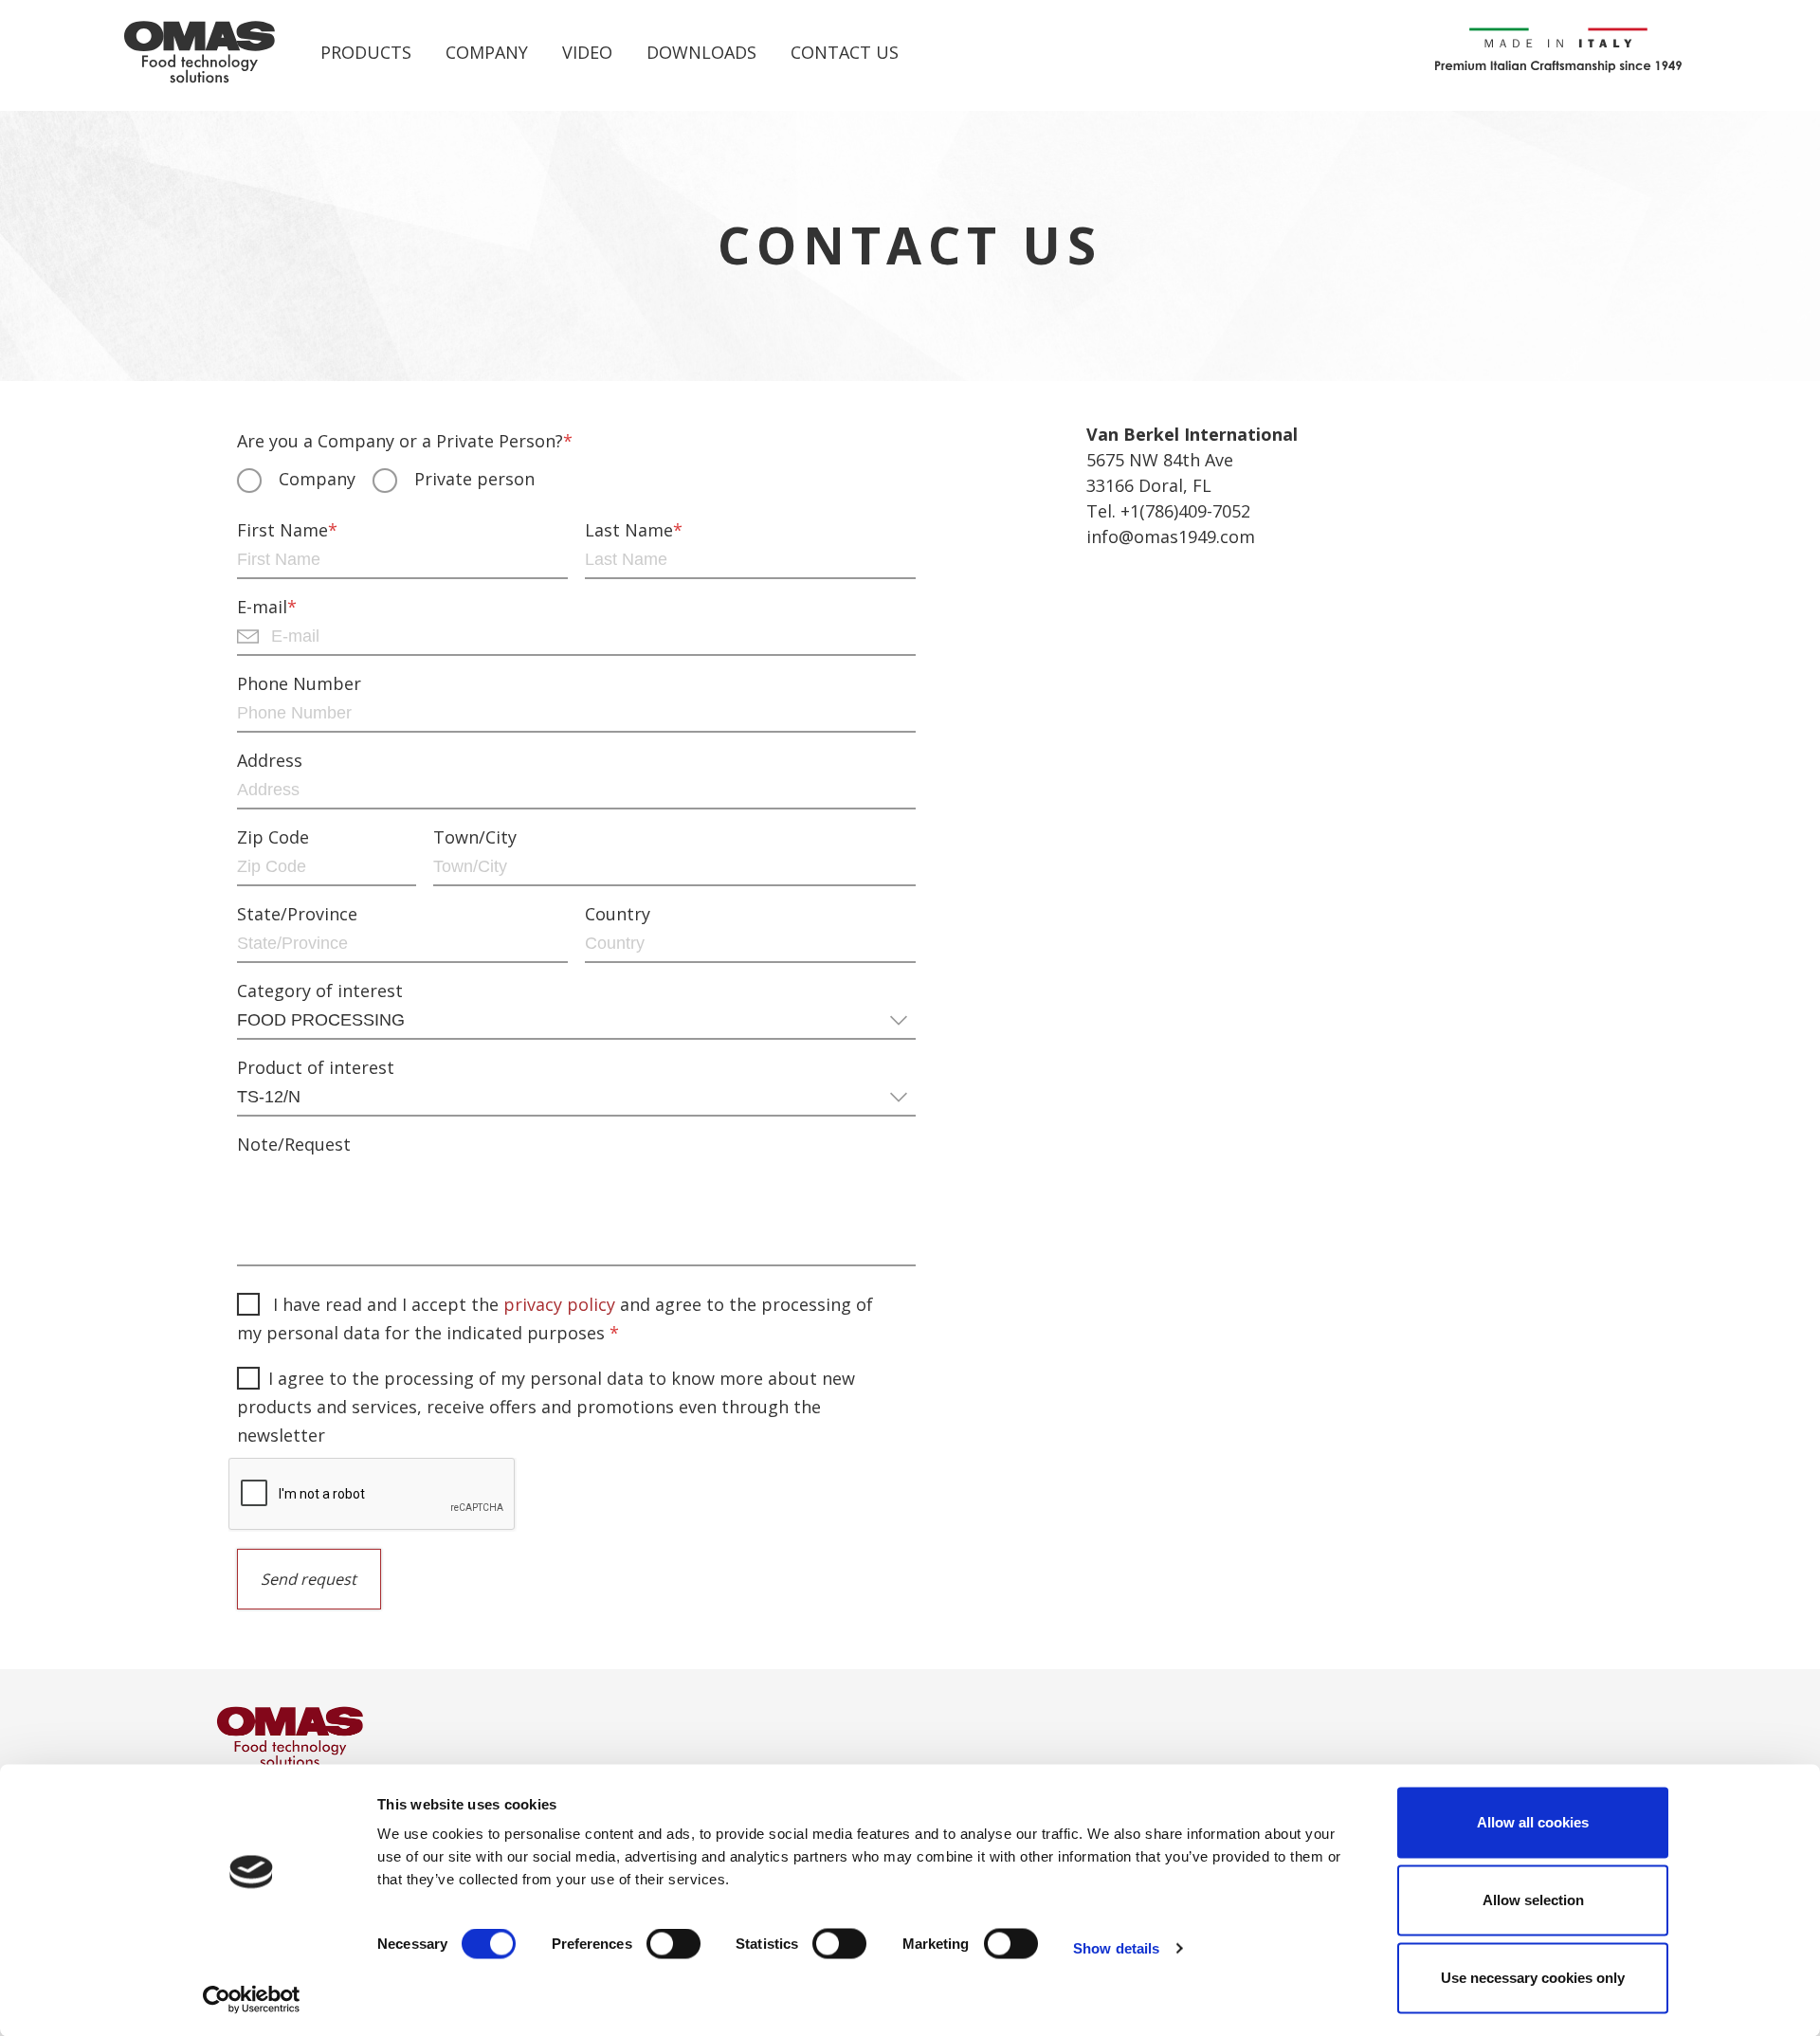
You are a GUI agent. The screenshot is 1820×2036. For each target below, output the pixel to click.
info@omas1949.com (1171, 536)
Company (487, 52)
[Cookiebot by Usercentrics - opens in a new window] (252, 1999)
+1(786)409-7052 (1185, 511)
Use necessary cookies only (1533, 1978)
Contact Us (845, 52)
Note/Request (294, 1145)
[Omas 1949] (200, 53)
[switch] (673, 1948)
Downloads (701, 52)
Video (587, 52)
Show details (1116, 1948)
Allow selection (1533, 1900)
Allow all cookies (1533, 1822)
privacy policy (559, 1304)
